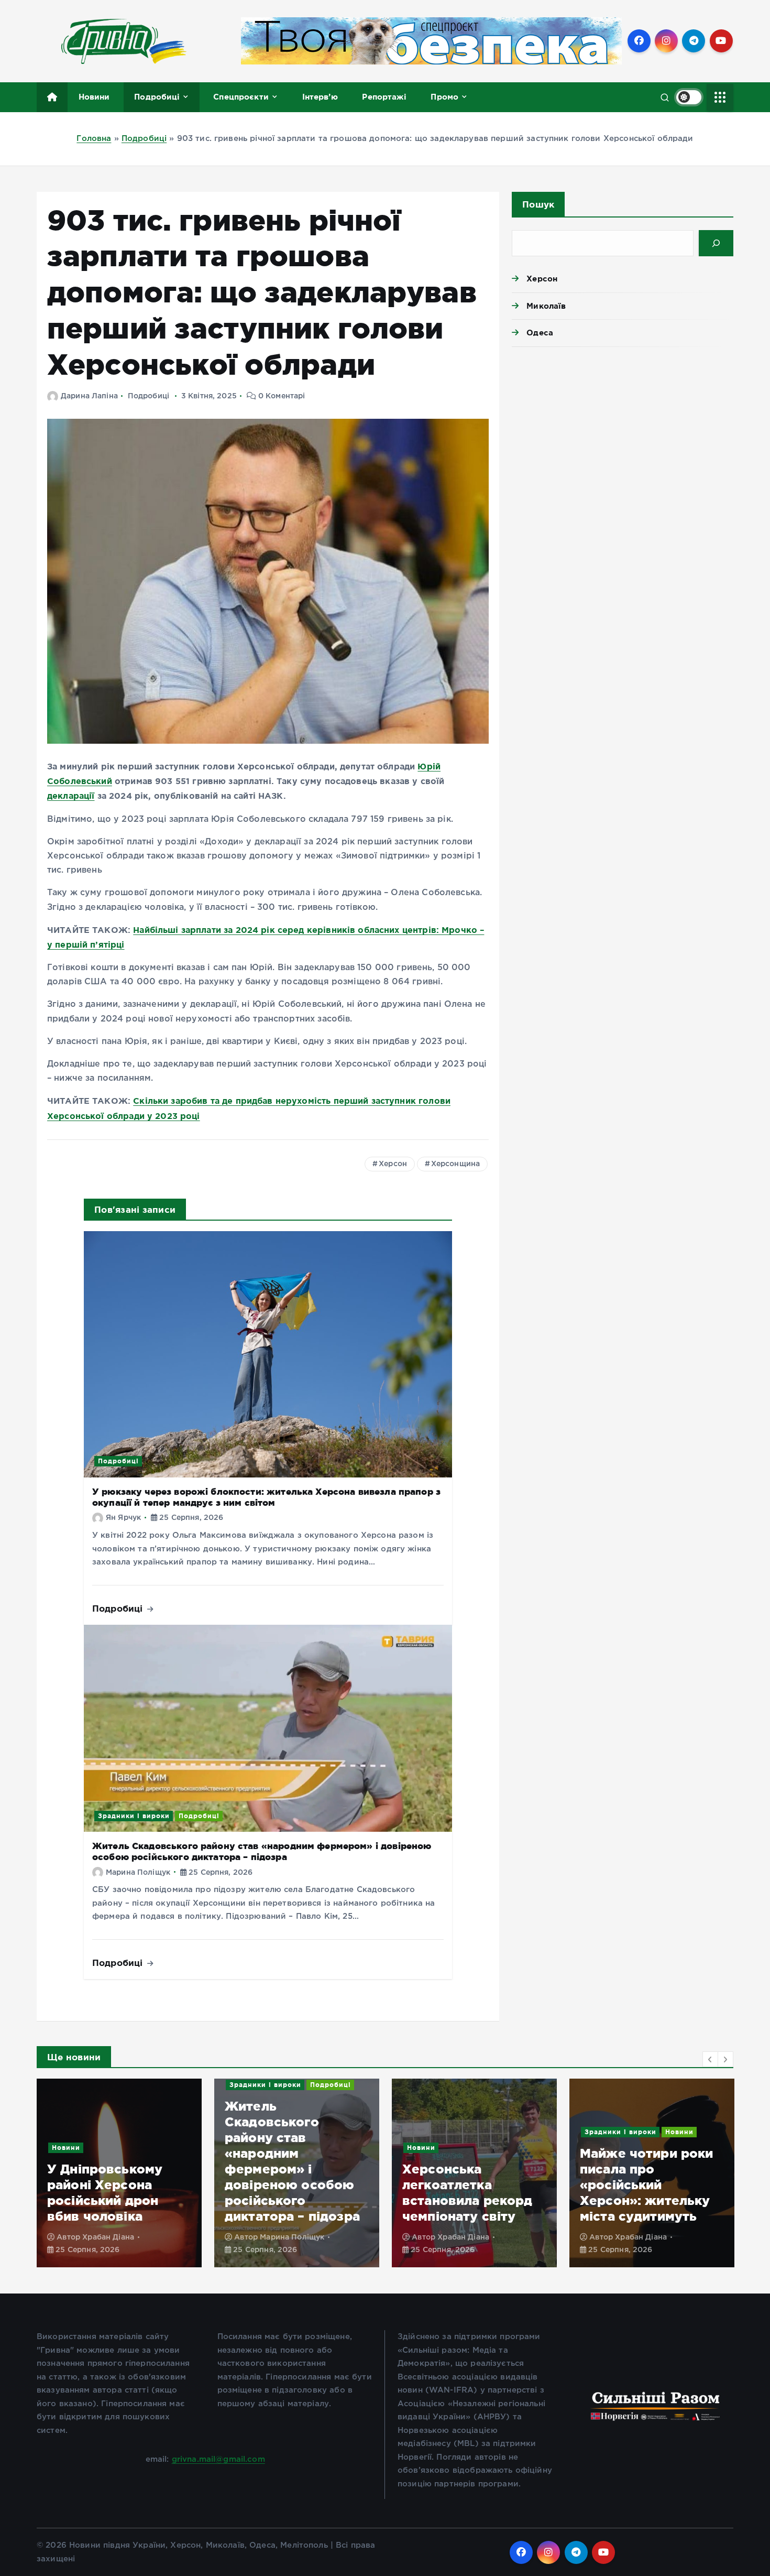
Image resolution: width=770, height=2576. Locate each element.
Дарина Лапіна (89, 396)
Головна (94, 139)
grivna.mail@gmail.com (218, 2459)
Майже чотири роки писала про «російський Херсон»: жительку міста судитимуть (469, 2185)
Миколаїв (546, 306)
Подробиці (157, 97)
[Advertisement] (623, 436)
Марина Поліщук (138, 1873)
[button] (710, 2059)
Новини (94, 97)
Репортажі (384, 97)
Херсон (393, 1164)
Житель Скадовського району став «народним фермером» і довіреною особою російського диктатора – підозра (262, 1851)
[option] (119, 2173)
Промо (444, 97)
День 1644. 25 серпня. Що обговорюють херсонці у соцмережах (627, 2185)
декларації (71, 796)
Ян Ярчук (123, 1518)
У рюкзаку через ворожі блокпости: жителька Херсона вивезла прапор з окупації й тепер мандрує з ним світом (266, 1497)
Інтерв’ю (320, 97)
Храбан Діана (286, 2237)
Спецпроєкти (241, 97)
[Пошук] (716, 243)
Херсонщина (456, 1164)
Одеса (540, 333)
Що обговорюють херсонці (636, 2132)
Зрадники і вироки (134, 1816)
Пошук (538, 204)
